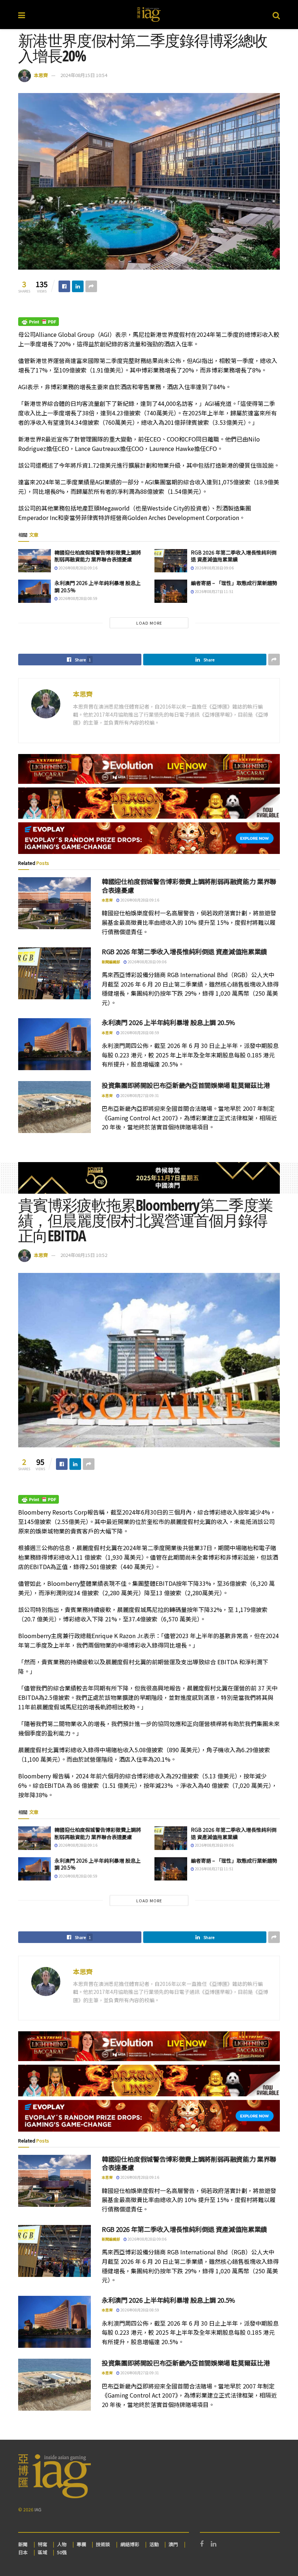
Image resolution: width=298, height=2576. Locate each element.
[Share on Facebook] (64, 286)
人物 (62, 2544)
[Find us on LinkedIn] (214, 2544)
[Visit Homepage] (149, 15)
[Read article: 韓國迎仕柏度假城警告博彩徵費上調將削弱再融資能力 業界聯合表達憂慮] (35, 561)
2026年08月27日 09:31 (139, 1095)
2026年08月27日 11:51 (214, 591)
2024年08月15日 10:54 (84, 75)
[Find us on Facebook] (202, 2544)
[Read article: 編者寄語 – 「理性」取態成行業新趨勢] (171, 591)
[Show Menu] (22, 15)
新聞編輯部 (111, 962)
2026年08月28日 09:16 (78, 568)
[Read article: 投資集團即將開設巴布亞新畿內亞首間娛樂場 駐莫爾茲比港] (55, 1107)
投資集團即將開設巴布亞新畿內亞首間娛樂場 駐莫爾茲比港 (186, 1085)
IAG (38, 2509)
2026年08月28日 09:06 (214, 568)
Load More (149, 623)
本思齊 (41, 75)
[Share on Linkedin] (78, 286)
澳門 (173, 2544)
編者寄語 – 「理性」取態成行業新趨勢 (234, 583)
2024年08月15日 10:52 (84, 1255)
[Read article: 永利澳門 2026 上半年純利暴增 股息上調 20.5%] (35, 591)
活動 (154, 2544)
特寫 (43, 2544)
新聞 (23, 2544)
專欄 (81, 2544)
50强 (62, 2552)
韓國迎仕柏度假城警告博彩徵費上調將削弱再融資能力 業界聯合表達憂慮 (98, 556)
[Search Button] (276, 15)
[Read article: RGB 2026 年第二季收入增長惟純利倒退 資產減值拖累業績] (171, 561)
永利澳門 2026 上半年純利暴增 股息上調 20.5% (98, 586)
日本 (23, 2552)
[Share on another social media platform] (91, 286)
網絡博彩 (130, 2544)
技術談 (103, 2544)
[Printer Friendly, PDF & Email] (39, 321)
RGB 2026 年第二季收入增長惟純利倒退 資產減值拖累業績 (234, 556)
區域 (43, 2552)
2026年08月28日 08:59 (78, 598)
